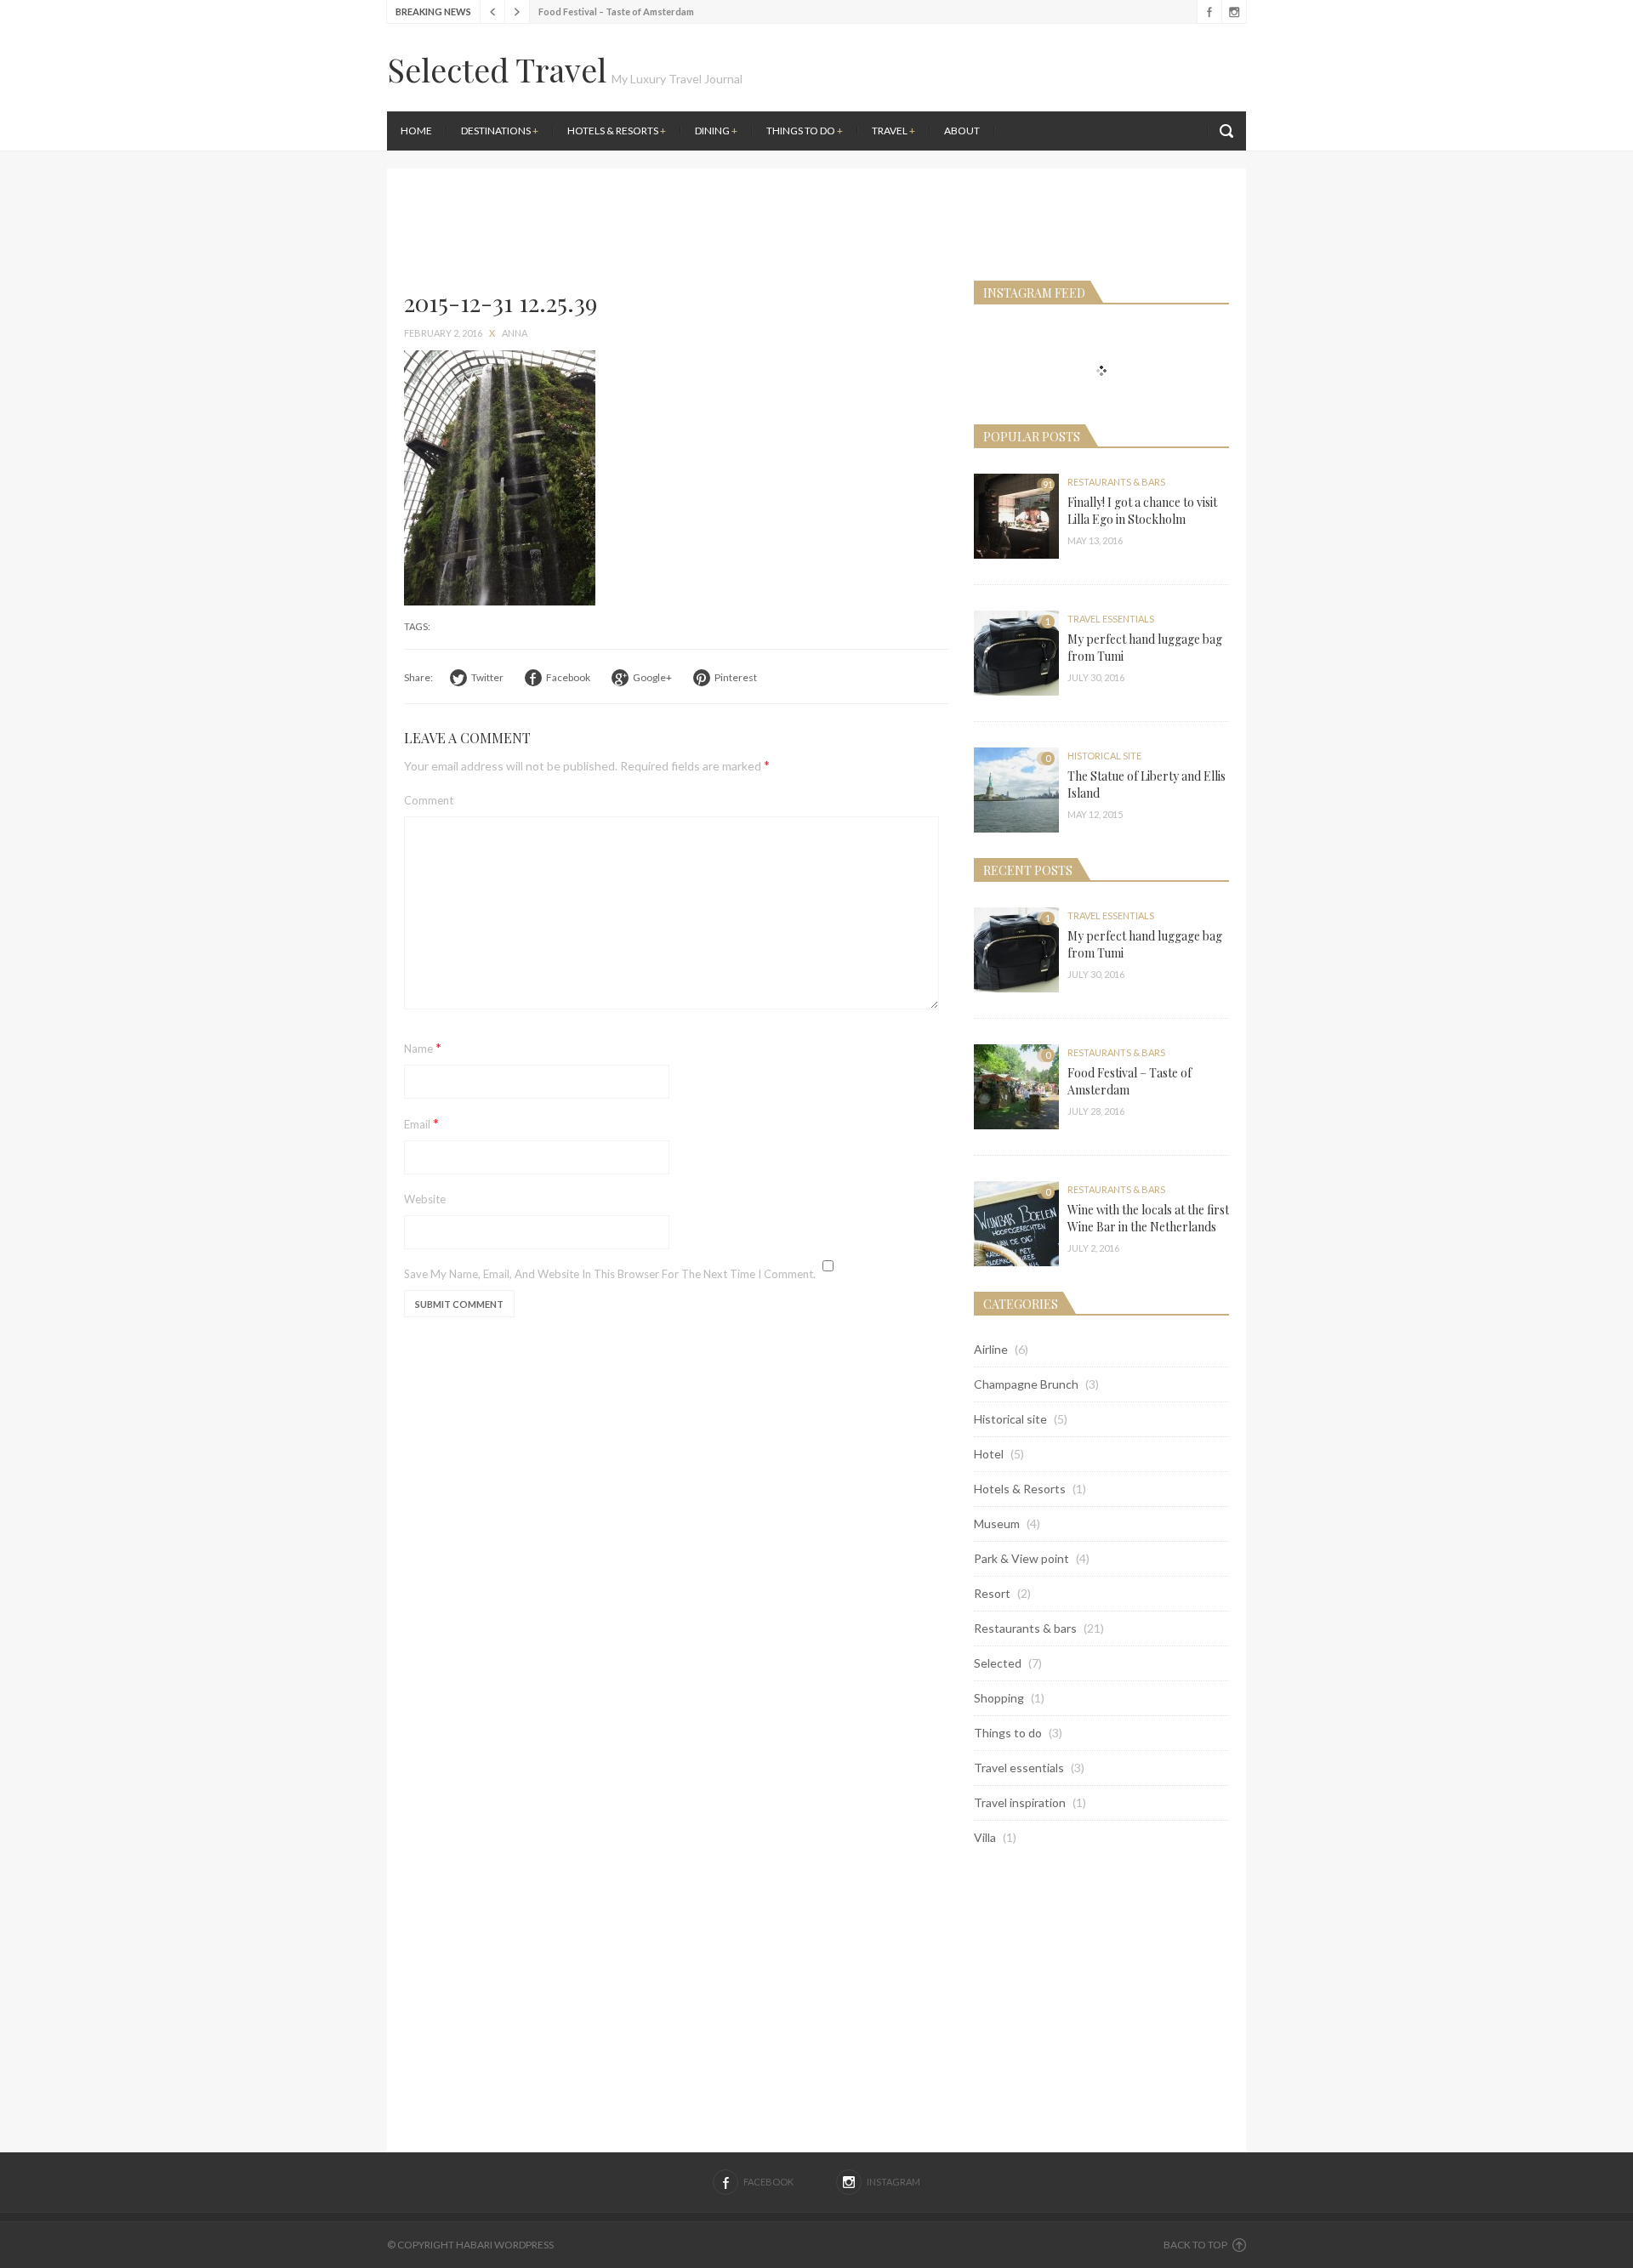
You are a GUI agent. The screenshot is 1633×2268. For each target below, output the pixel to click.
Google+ (652, 677)
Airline (991, 1349)
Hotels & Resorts (617, 131)
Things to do (805, 131)
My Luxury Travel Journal (677, 79)
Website (425, 1199)
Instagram (1234, 12)
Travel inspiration (1020, 1802)
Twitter (487, 677)
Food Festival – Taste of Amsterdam (616, 11)
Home (416, 131)
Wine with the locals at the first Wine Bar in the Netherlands (1148, 1218)
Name (423, 1047)
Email (421, 1123)
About (962, 131)
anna (515, 333)
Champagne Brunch (1026, 1384)
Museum (997, 1523)
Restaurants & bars (1116, 482)
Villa (985, 1837)
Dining (716, 131)
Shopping (999, 1698)
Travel (893, 131)
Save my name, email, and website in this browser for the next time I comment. (610, 1274)
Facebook (1209, 12)
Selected (998, 1663)
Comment (429, 800)
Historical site (1104, 756)
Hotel (989, 1454)
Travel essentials (1111, 619)
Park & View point (1021, 1558)
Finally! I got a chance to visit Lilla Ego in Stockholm (1142, 511)
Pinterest (736, 677)
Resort (992, 1593)
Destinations (500, 131)
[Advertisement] (1033, 162)
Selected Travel (497, 69)
